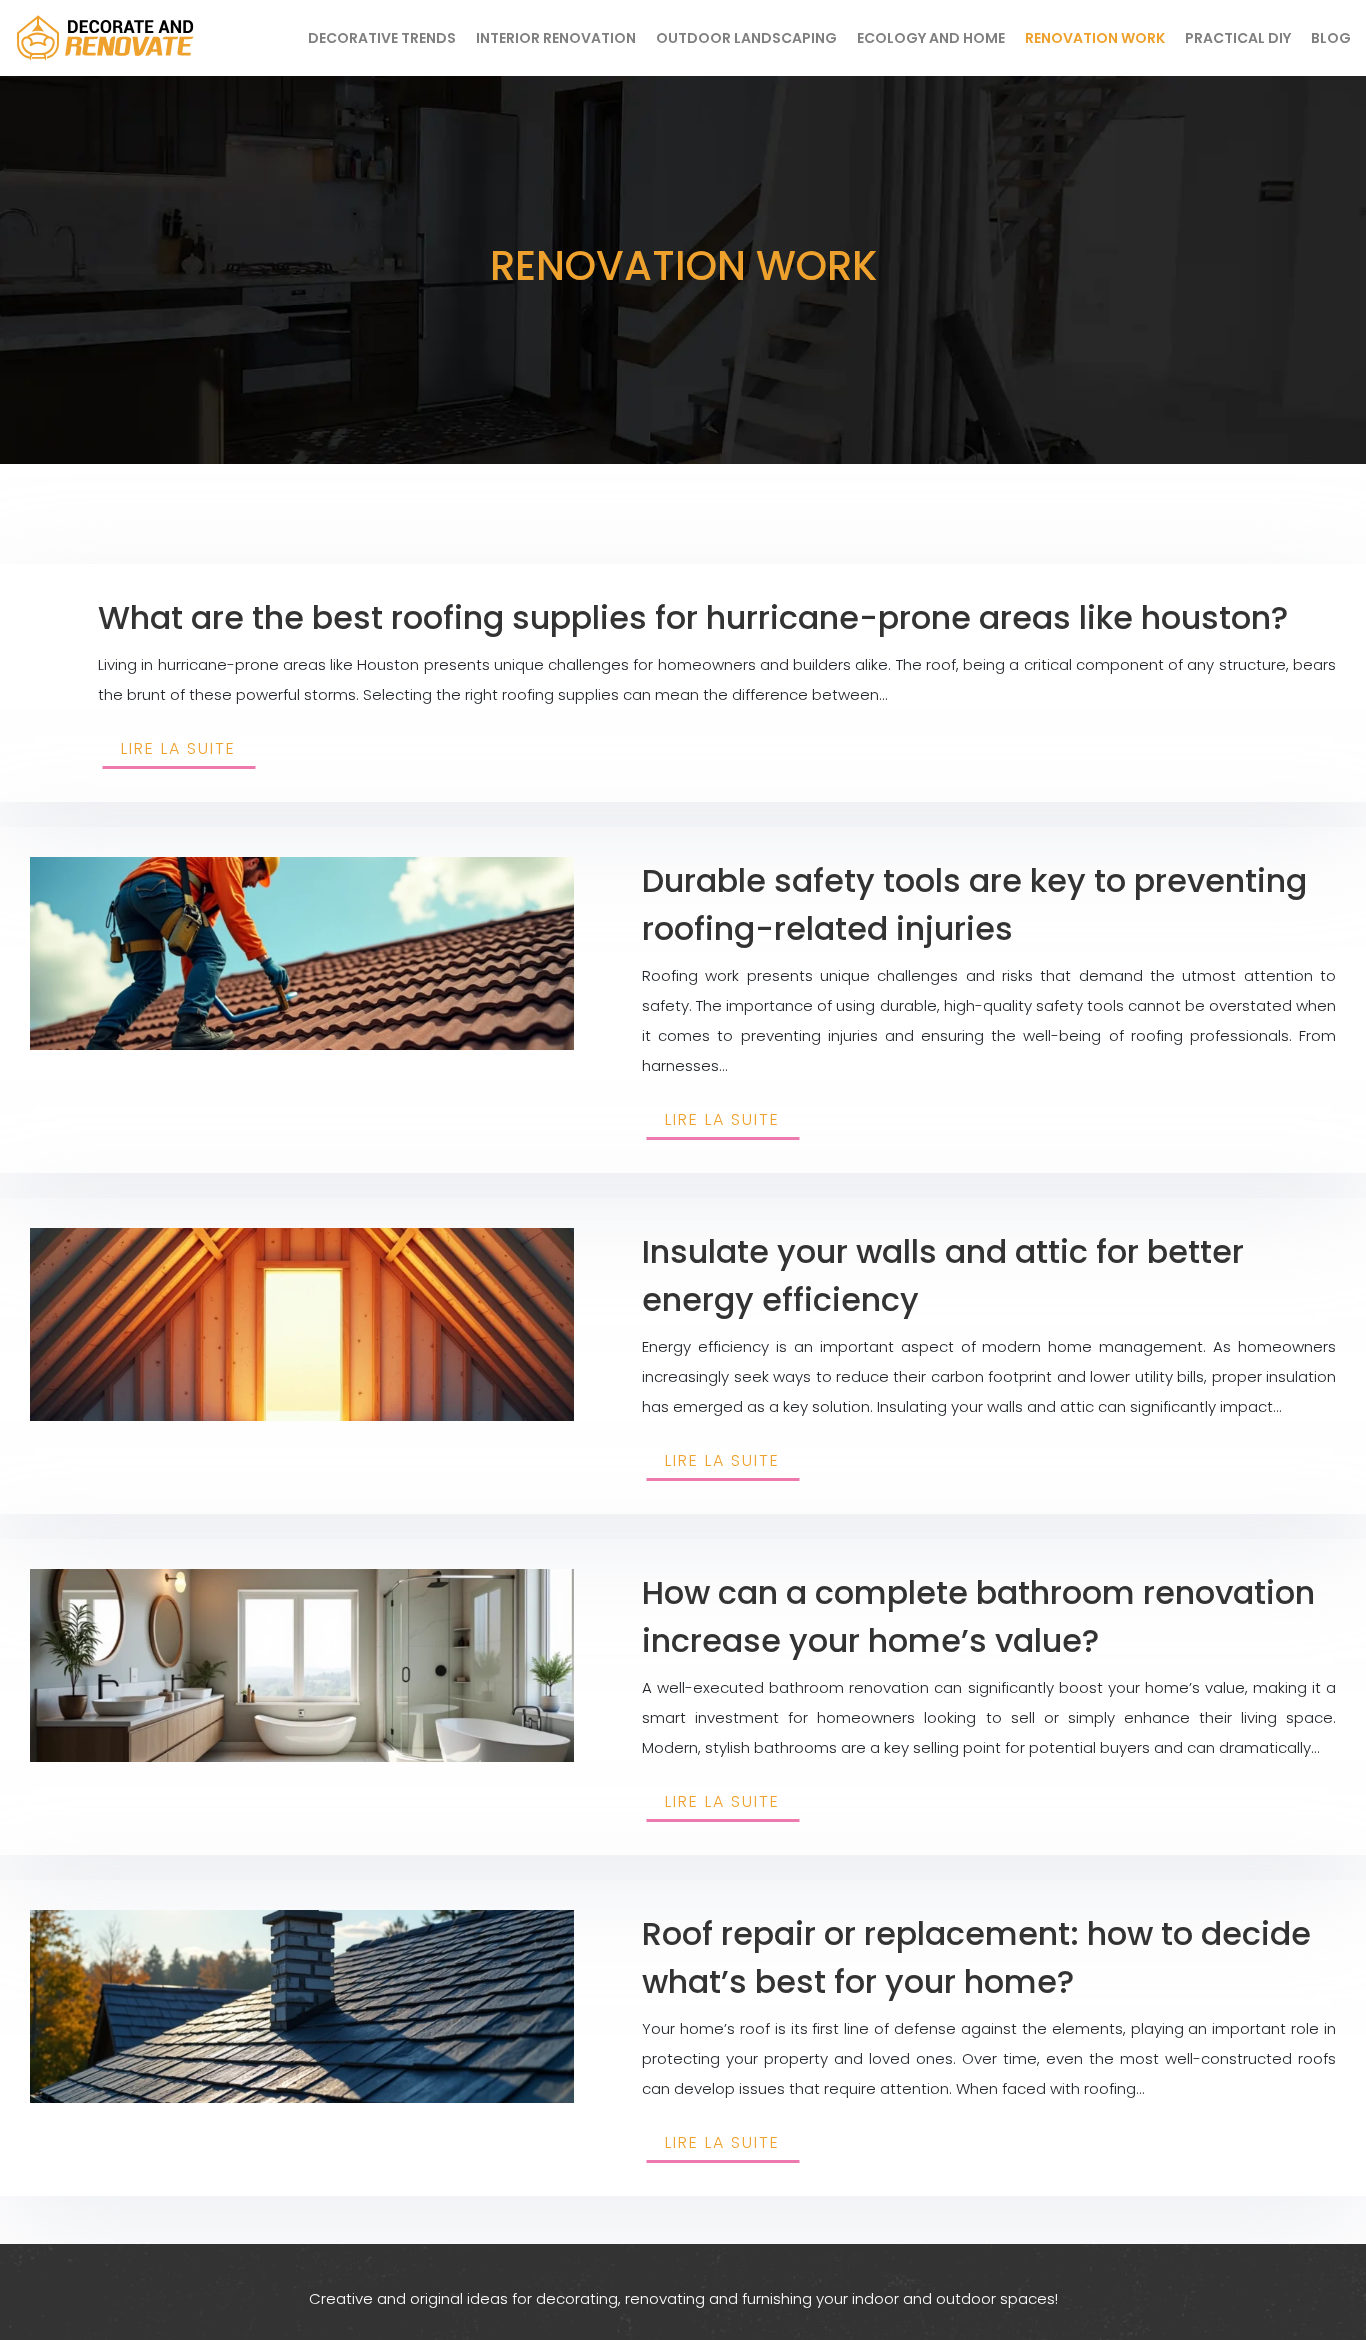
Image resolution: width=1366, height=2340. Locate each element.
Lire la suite (178, 748)
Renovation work (1095, 38)
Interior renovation (556, 38)
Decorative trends (382, 38)
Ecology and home (931, 38)
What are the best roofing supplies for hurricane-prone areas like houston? (693, 617)
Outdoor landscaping (746, 38)
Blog (1331, 38)
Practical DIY (1238, 38)
